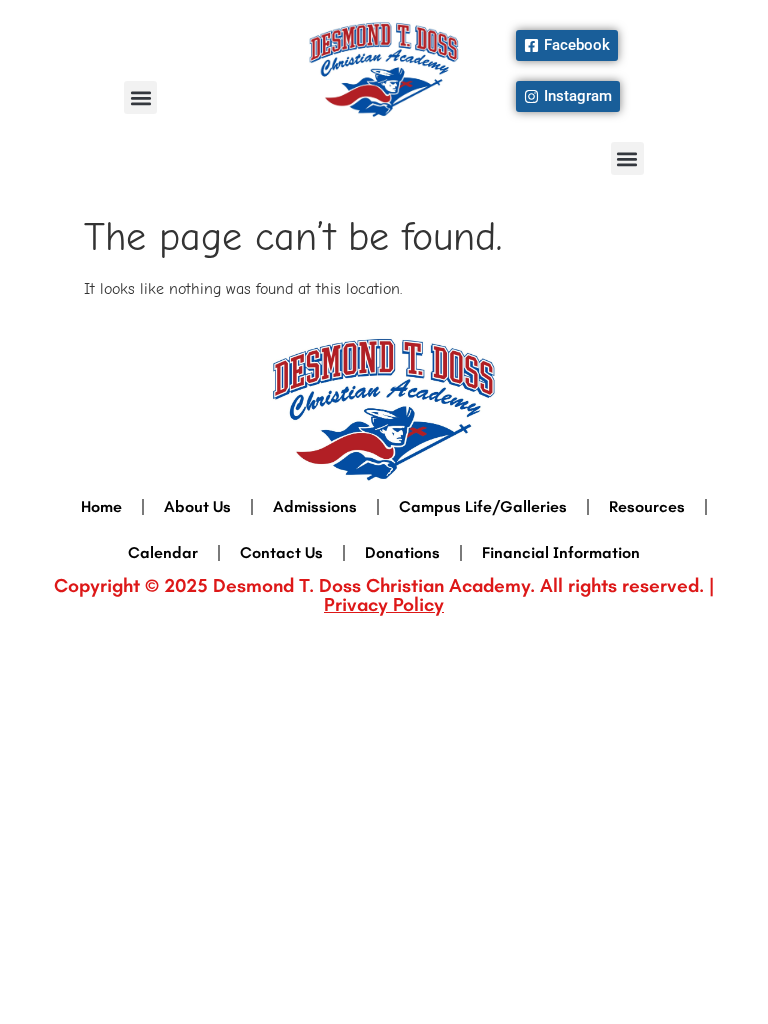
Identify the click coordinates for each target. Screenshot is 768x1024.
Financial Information (561, 552)
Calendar (163, 552)
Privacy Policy (384, 604)
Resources (647, 506)
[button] (140, 97)
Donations (402, 552)
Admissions (315, 506)
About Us (197, 506)
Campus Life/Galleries (483, 506)
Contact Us (281, 552)
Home (101, 506)
